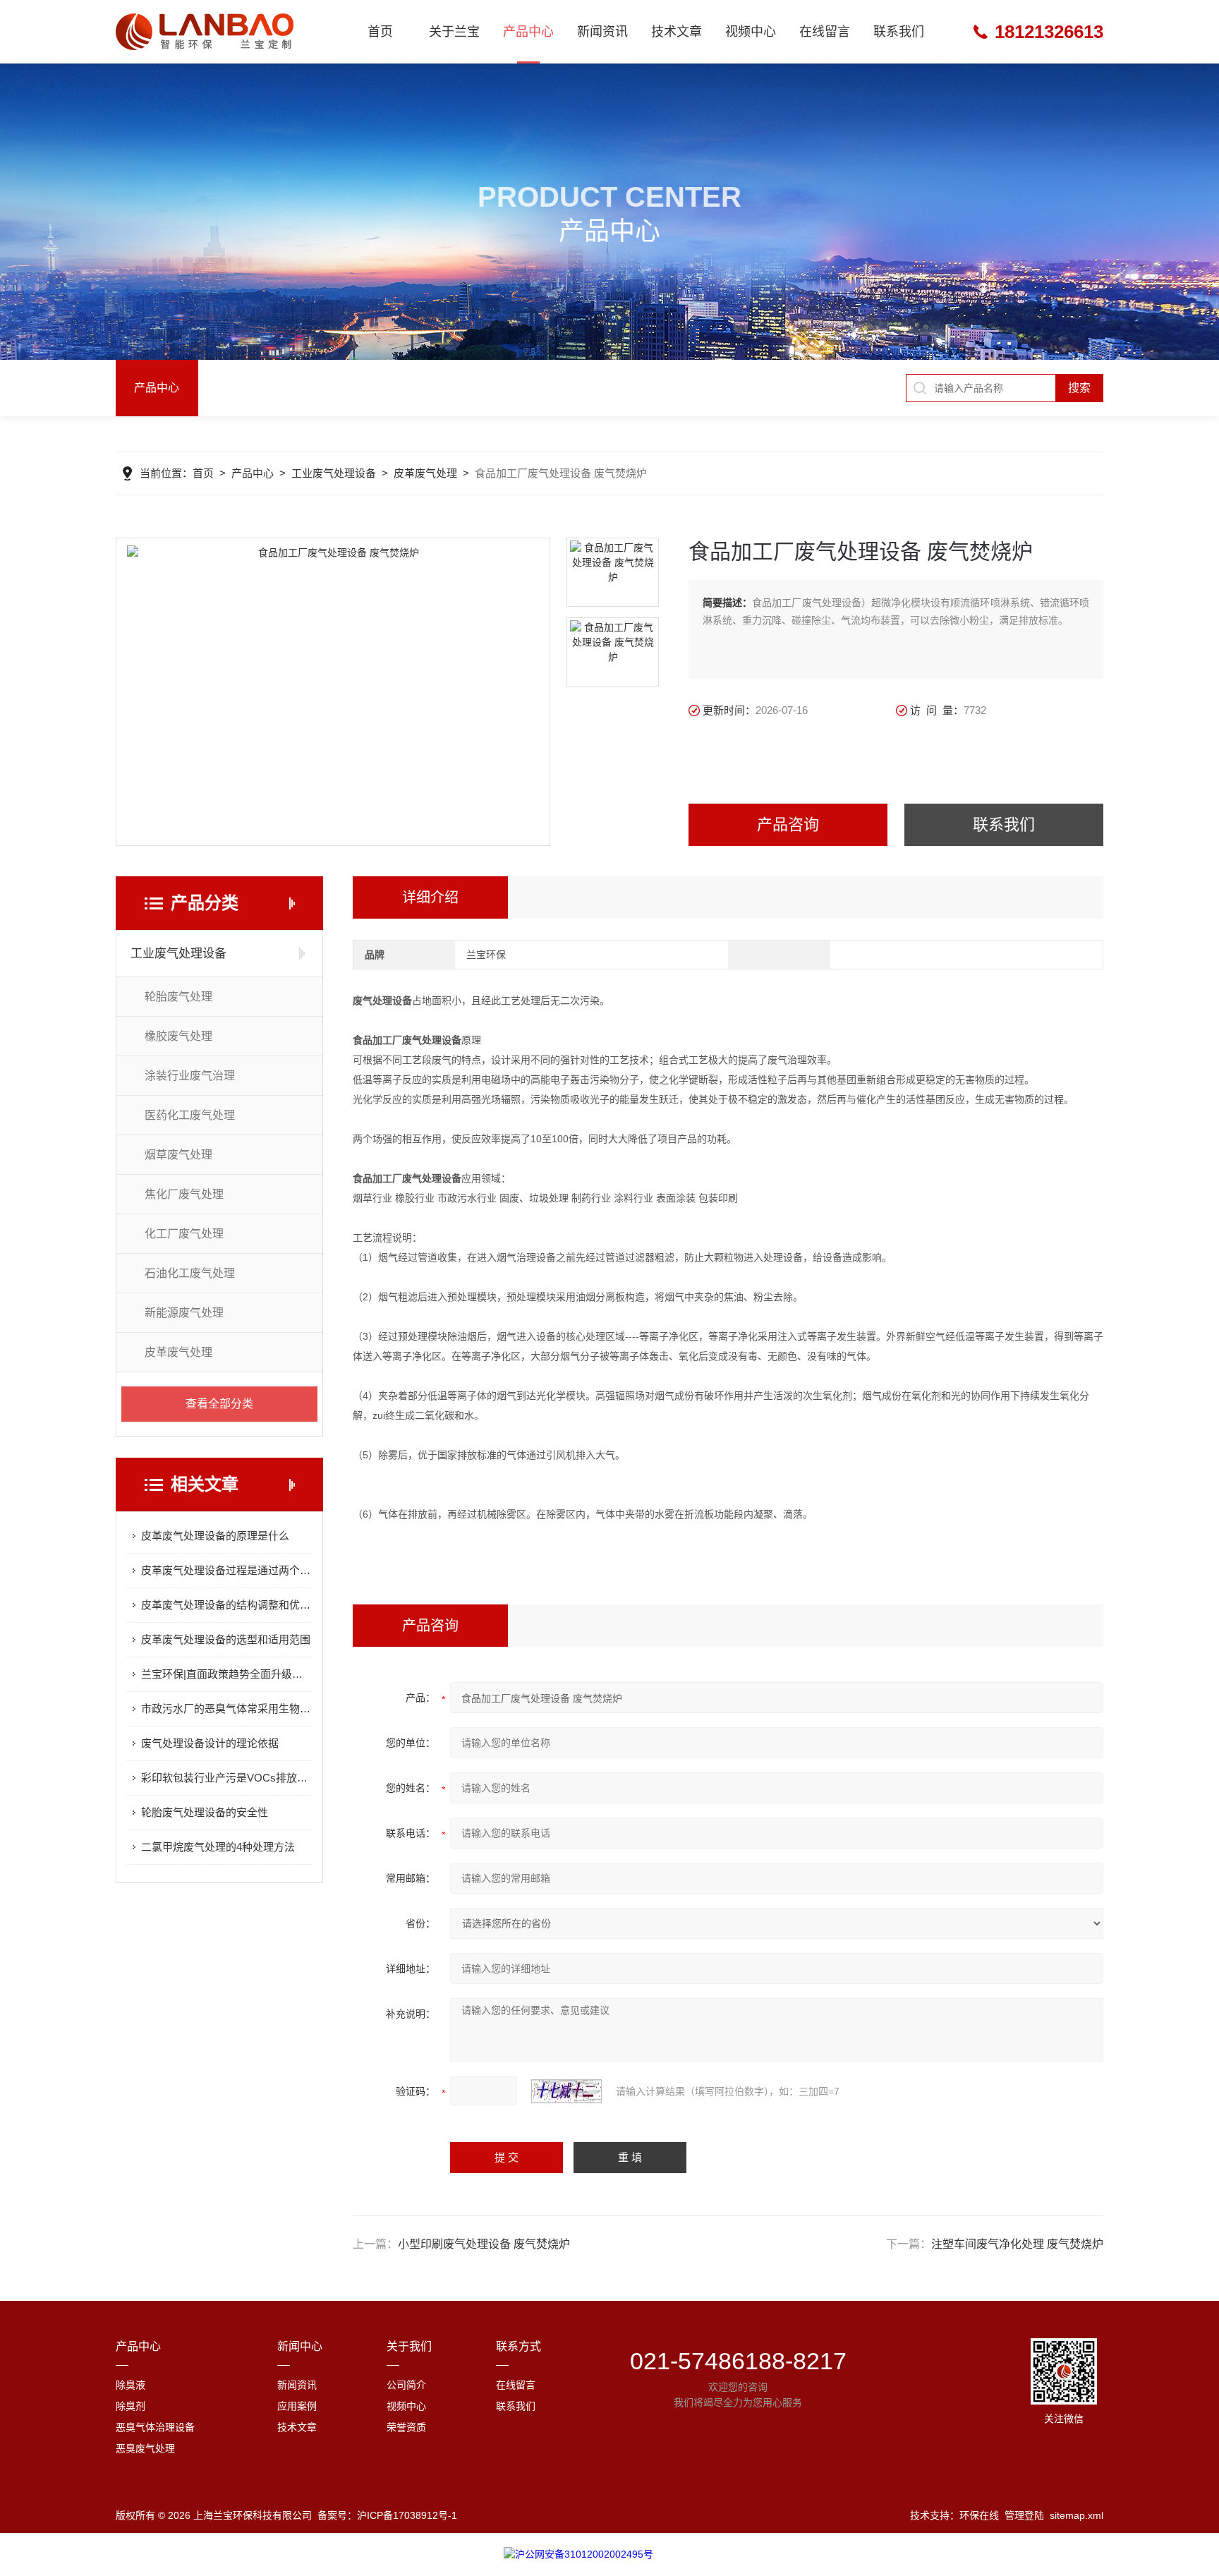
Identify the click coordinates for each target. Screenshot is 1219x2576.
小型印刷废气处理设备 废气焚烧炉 (484, 2244)
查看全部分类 (219, 1404)
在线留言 (825, 32)
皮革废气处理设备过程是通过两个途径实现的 (226, 1570)
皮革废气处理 (425, 473)
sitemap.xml (1077, 2515)
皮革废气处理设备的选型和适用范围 (226, 1639)
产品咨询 (788, 824)
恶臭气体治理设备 (155, 2427)
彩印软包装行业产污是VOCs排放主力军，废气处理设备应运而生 (226, 1778)
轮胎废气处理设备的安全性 (205, 1812)
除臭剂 (131, 2406)
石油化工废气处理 (190, 1273)
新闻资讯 (602, 32)
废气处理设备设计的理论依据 (210, 1743)
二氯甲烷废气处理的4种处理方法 (218, 1847)
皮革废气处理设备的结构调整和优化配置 (226, 1605)
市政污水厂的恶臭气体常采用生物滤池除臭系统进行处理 (226, 1709)
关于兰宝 (454, 32)
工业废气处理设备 (334, 473)
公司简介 (406, 2385)
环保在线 (979, 2515)
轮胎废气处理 (178, 997)
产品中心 (528, 32)
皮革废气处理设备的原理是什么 (215, 1536)
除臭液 (131, 2385)
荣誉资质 (406, 2427)
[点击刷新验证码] (566, 2091)
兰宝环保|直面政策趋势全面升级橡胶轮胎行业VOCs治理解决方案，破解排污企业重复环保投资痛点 (226, 1674)
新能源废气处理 (184, 1313)
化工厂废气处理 (184, 1234)
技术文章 (677, 32)
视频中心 (751, 32)
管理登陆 (1024, 2515)
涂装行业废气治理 (190, 1076)
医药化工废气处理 (190, 1115)
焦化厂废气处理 (184, 1194)
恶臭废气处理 (145, 2448)
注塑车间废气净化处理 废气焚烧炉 (1017, 2244)
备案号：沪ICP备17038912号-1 (387, 2515)
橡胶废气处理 (178, 1036)
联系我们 (899, 32)
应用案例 (297, 2406)
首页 (380, 32)
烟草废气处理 (178, 1155)
